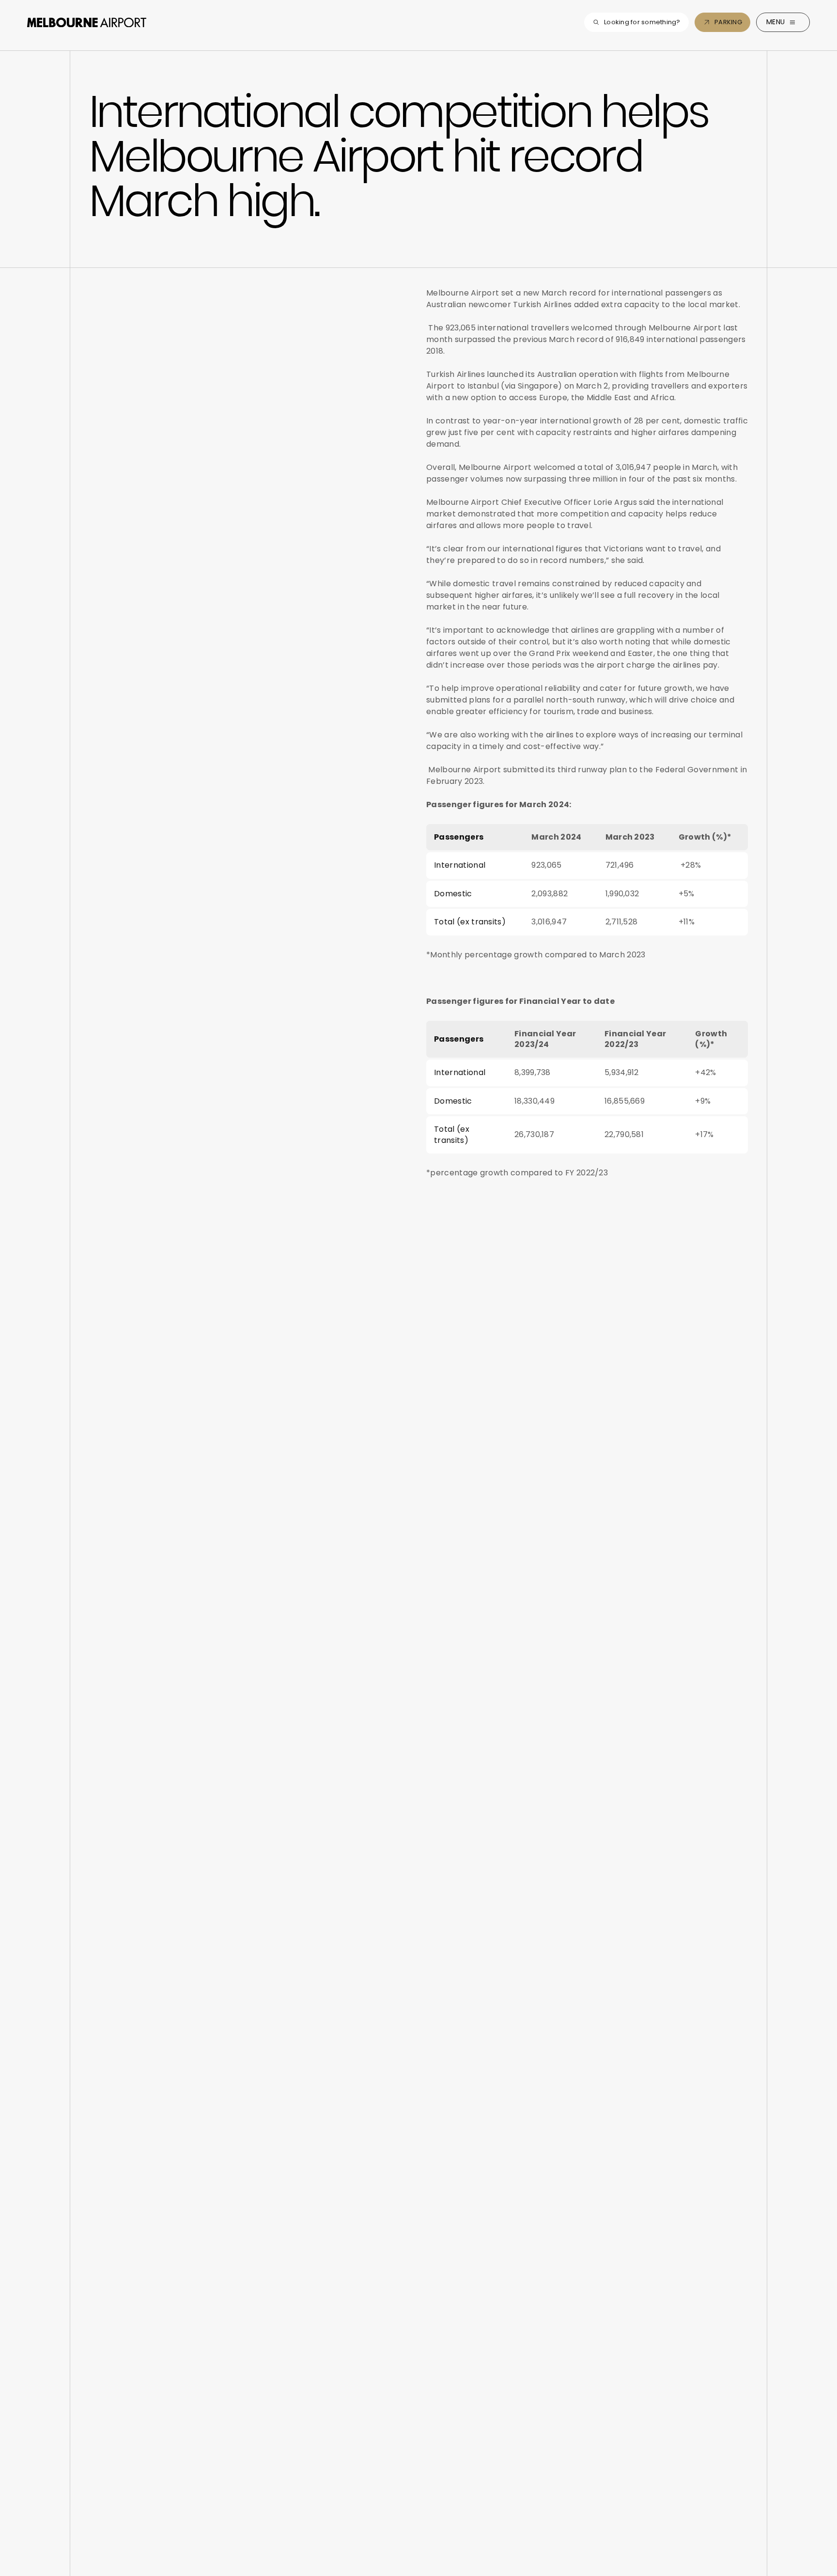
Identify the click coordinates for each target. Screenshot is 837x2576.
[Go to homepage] (87, 22)
